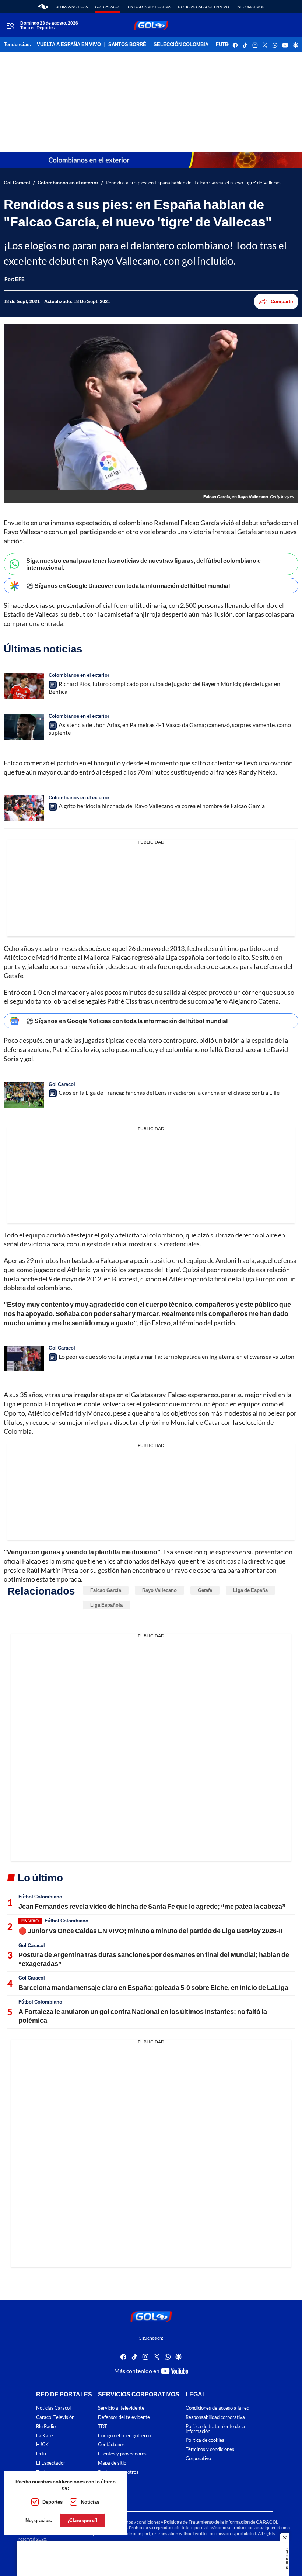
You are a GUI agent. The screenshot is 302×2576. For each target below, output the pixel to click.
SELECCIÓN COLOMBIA (181, 45)
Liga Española (106, 1605)
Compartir (282, 301)
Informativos (250, 7)
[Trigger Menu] (10, 25)
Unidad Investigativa (149, 7)
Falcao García (106, 1590)
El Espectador (51, 2463)
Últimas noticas (72, 7)
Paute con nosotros (118, 2472)
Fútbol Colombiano (40, 1897)
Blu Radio (46, 2426)
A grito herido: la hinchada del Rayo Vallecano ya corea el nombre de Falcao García (162, 806)
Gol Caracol (108, 7)
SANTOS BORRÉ (127, 45)
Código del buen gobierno (124, 2436)
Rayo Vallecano (159, 1590)
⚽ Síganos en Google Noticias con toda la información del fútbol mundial (127, 1021)
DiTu (41, 2454)
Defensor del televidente (124, 2417)
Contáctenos (111, 2445)
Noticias (90, 2502)
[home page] (43, 7)
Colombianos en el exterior (68, 183)
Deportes (52, 2502)
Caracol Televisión (55, 2417)
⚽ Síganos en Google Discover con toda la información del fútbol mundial (128, 586)
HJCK (42, 2445)
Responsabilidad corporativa (215, 2417)
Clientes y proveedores (122, 2454)
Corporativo (198, 2459)
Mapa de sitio (112, 2463)
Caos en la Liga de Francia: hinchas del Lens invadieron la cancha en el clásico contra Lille (169, 1092)
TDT (103, 2426)
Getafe (205, 1590)
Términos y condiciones (210, 2449)
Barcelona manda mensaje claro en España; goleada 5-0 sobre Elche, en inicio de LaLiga (153, 1987)
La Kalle (45, 2436)
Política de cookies (205, 2440)
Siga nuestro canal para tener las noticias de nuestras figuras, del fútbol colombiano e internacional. (143, 564)
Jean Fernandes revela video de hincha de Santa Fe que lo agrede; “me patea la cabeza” (152, 1906)
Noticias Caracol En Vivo (203, 7)
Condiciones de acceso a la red (217, 2408)
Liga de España (250, 1590)
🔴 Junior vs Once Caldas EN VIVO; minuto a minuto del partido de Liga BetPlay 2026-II (150, 1931)
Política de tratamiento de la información (215, 2429)
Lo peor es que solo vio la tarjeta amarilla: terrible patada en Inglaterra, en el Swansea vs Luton (176, 1356)
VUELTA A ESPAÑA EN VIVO (69, 45)
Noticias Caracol (53, 2408)
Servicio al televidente (121, 2408)
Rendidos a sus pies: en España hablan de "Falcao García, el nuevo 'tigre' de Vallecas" (194, 183)
